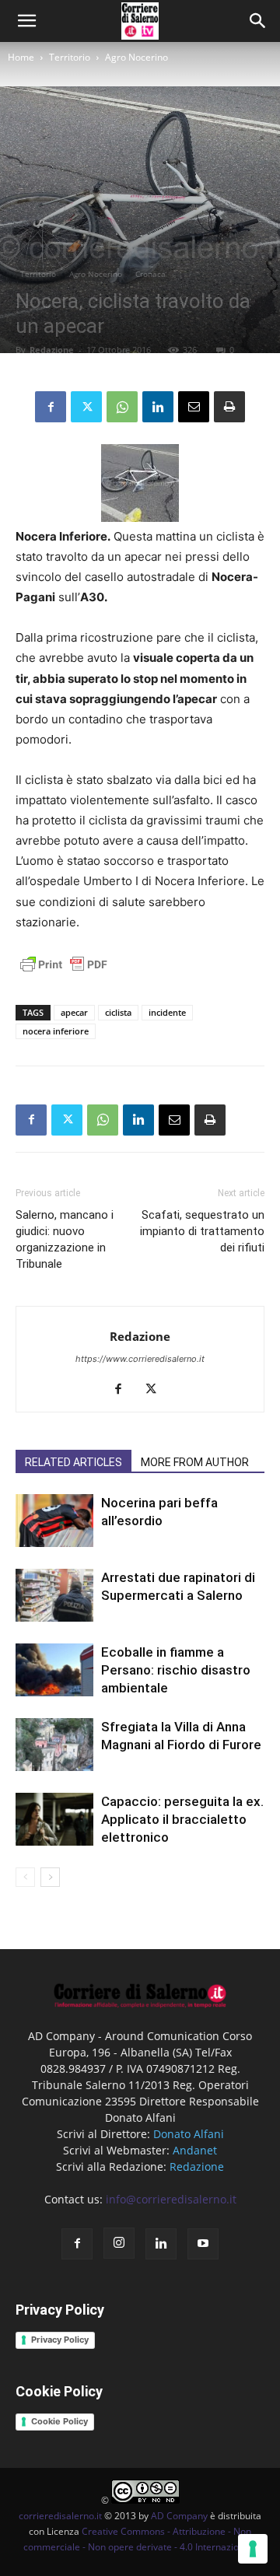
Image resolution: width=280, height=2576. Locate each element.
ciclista (118, 1012)
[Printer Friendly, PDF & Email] (64, 973)
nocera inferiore (56, 1031)
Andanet (195, 2150)
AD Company (179, 2516)
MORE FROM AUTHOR (195, 1462)
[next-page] (50, 1877)
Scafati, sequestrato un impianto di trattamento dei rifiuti (202, 1231)
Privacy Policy (60, 2340)
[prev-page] (25, 1877)
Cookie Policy (59, 2421)
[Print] (229, 407)
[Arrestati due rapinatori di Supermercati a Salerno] (54, 1596)
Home (21, 57)
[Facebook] (51, 407)
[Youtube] (203, 2244)
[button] (258, 21)
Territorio (70, 57)
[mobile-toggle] (26, 21)
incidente (167, 1012)
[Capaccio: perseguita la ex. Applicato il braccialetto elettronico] (54, 1820)
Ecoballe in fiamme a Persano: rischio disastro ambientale (176, 1670)
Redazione (52, 350)
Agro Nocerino (136, 57)
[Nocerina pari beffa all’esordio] (54, 1521)
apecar (74, 1012)
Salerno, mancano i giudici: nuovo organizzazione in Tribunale (65, 1239)
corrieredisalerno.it (60, 2516)
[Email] (194, 407)
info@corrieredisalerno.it (171, 2199)
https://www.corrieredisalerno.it (140, 1359)
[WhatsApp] (122, 407)
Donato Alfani (189, 2134)
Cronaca (150, 274)
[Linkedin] (158, 407)
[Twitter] (86, 407)
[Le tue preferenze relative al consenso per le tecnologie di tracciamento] (253, 2549)
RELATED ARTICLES (73, 1462)
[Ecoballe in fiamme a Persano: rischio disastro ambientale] (54, 1670)
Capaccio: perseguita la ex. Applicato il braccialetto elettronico (182, 1819)
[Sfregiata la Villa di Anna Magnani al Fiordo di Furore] (54, 1745)
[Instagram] (119, 2243)
